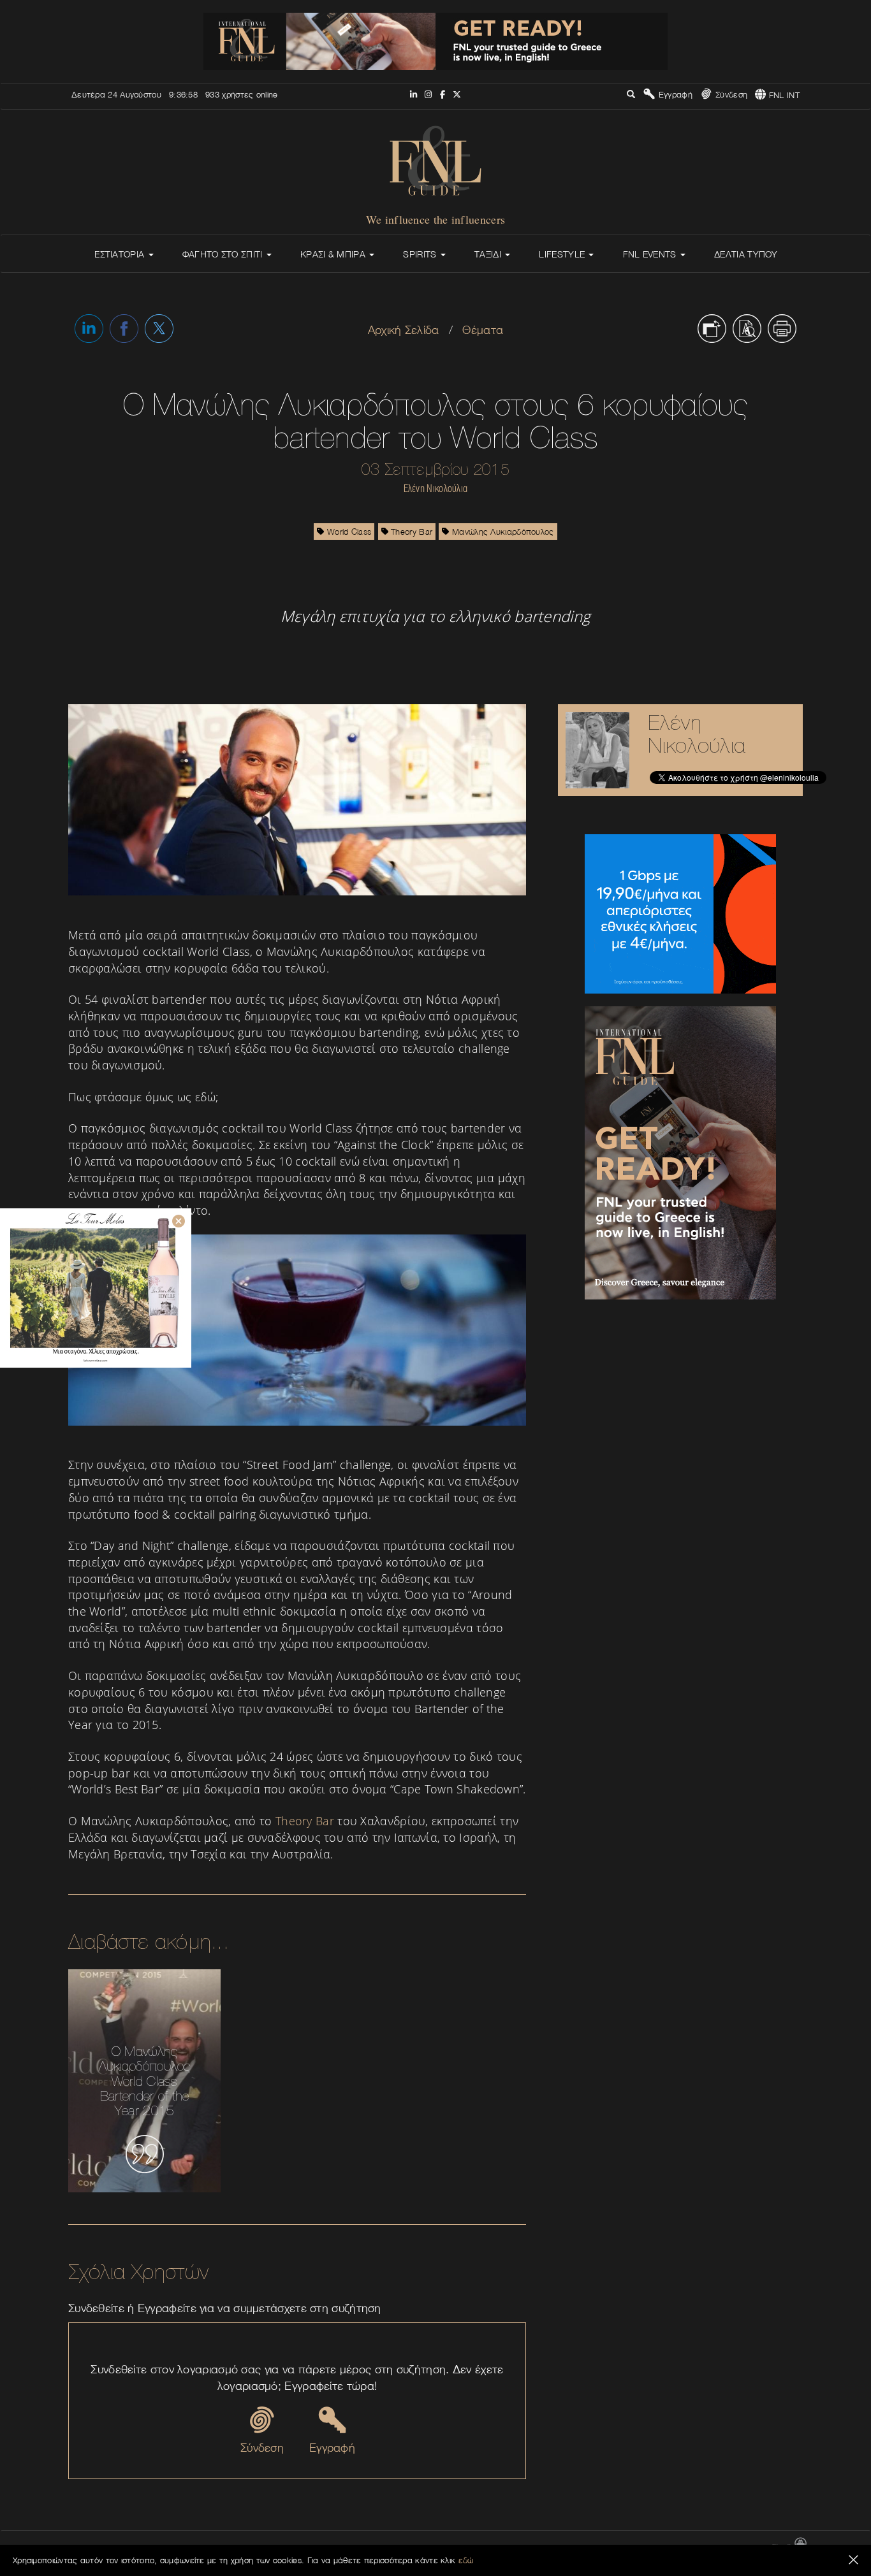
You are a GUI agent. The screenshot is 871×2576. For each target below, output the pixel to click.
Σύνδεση (730, 94)
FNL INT (783, 95)
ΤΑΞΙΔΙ (489, 254)
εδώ (466, 2560)
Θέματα (483, 330)
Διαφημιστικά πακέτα (590, 2548)
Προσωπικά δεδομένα (725, 2548)
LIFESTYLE (563, 254)
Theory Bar (410, 532)
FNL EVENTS (651, 254)
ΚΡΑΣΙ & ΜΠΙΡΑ (334, 254)
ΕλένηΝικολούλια (697, 734)
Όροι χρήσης (657, 2548)
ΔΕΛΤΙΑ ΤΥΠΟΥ (746, 254)
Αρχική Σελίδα (404, 330)
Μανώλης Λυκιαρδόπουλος (502, 532)
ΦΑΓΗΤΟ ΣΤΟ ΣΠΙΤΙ (224, 254)
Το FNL (532, 2548)
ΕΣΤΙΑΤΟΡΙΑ (121, 254)
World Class (348, 532)
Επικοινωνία (489, 2548)
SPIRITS (421, 254)
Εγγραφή (674, 94)
